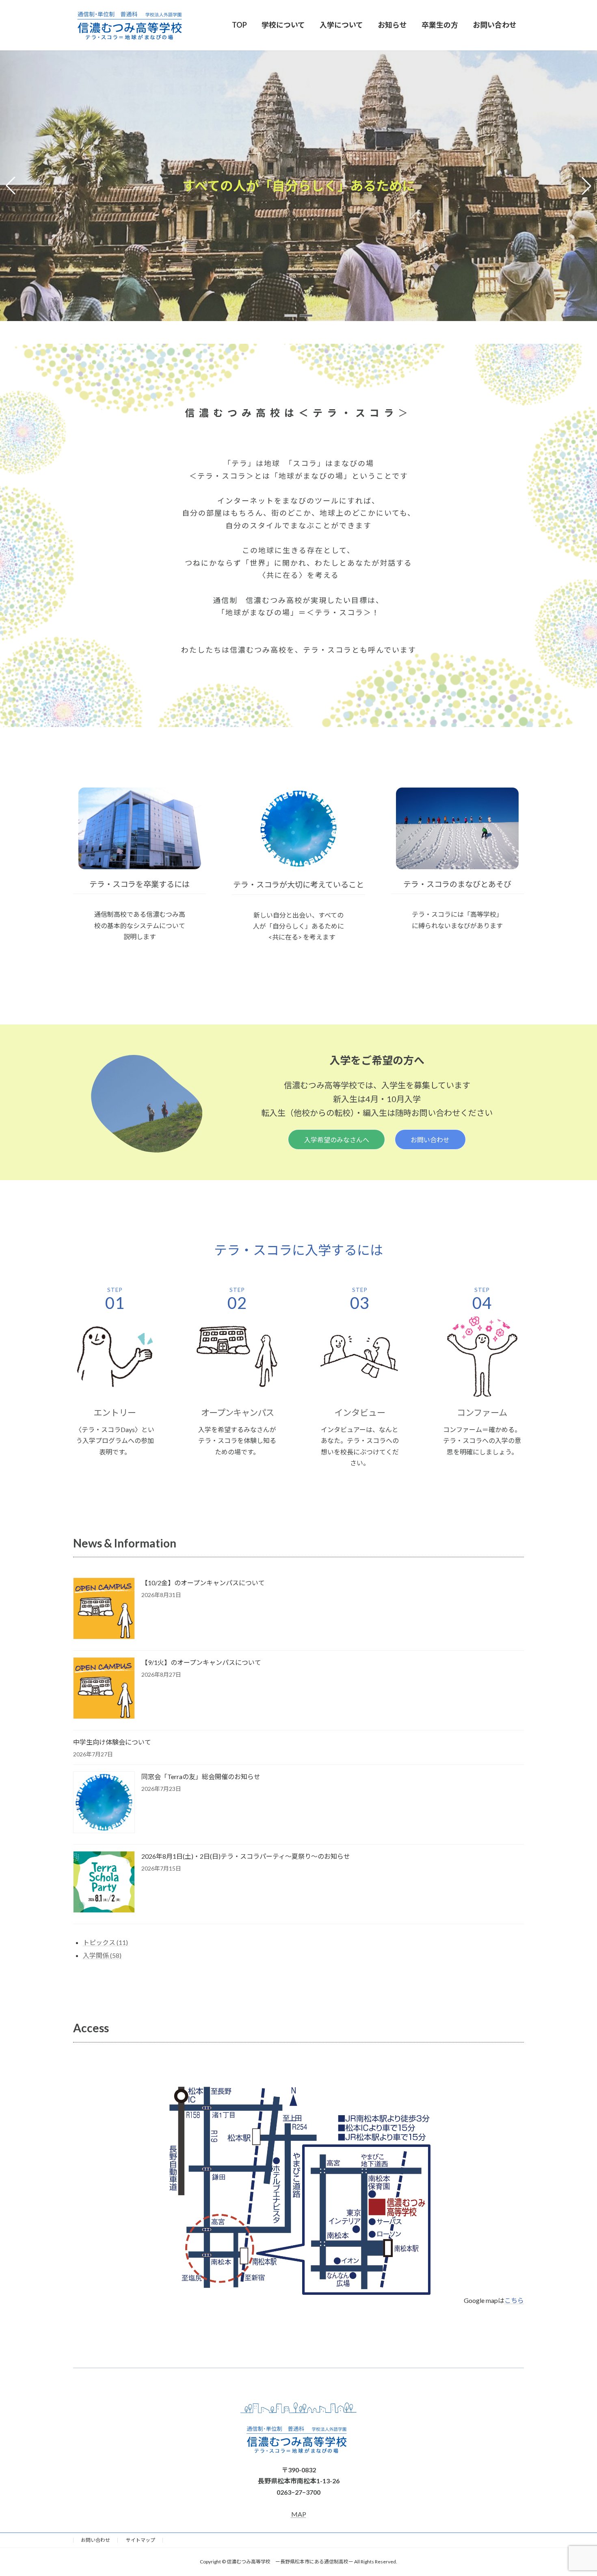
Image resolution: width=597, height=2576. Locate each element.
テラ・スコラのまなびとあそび (457, 884)
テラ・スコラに (260, 1250)
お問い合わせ (430, 1140)
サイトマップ (141, 2540)
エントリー (115, 1413)
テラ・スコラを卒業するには (140, 884)
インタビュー (360, 1413)
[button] (291, 316)
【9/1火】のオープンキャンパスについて (201, 1662)
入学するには (344, 1250)
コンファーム (482, 1413)
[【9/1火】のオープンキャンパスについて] (104, 1689)
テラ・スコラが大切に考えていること (298, 884)
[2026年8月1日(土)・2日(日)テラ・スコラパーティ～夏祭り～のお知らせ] (104, 1883)
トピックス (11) (105, 1942)
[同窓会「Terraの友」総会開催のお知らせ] (104, 1803)
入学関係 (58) (102, 1955)
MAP (299, 2514)
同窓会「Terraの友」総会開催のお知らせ (201, 1776)
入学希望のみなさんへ (337, 1140)
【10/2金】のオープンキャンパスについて (203, 1583)
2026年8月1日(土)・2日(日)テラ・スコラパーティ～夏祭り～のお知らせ (246, 1856)
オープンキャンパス (237, 1413)
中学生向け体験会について (112, 1742)
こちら (514, 2300)
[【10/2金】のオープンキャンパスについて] (104, 1609)
